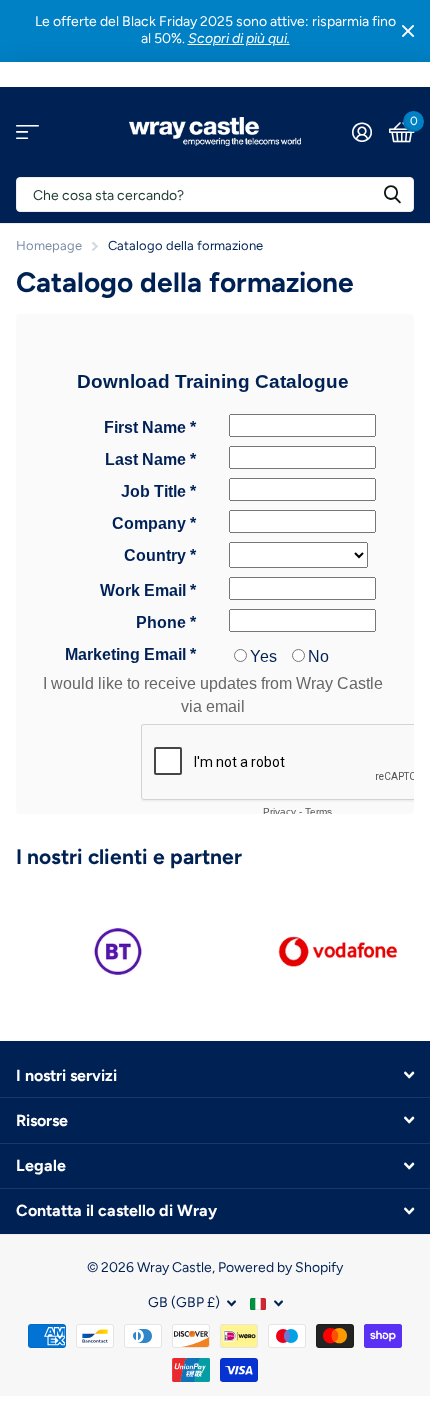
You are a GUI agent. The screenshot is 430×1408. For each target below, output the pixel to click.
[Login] (361, 132)
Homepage (49, 245)
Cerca (392, 194)
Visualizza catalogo (27, 131)
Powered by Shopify (280, 1267)
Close (408, 31)
